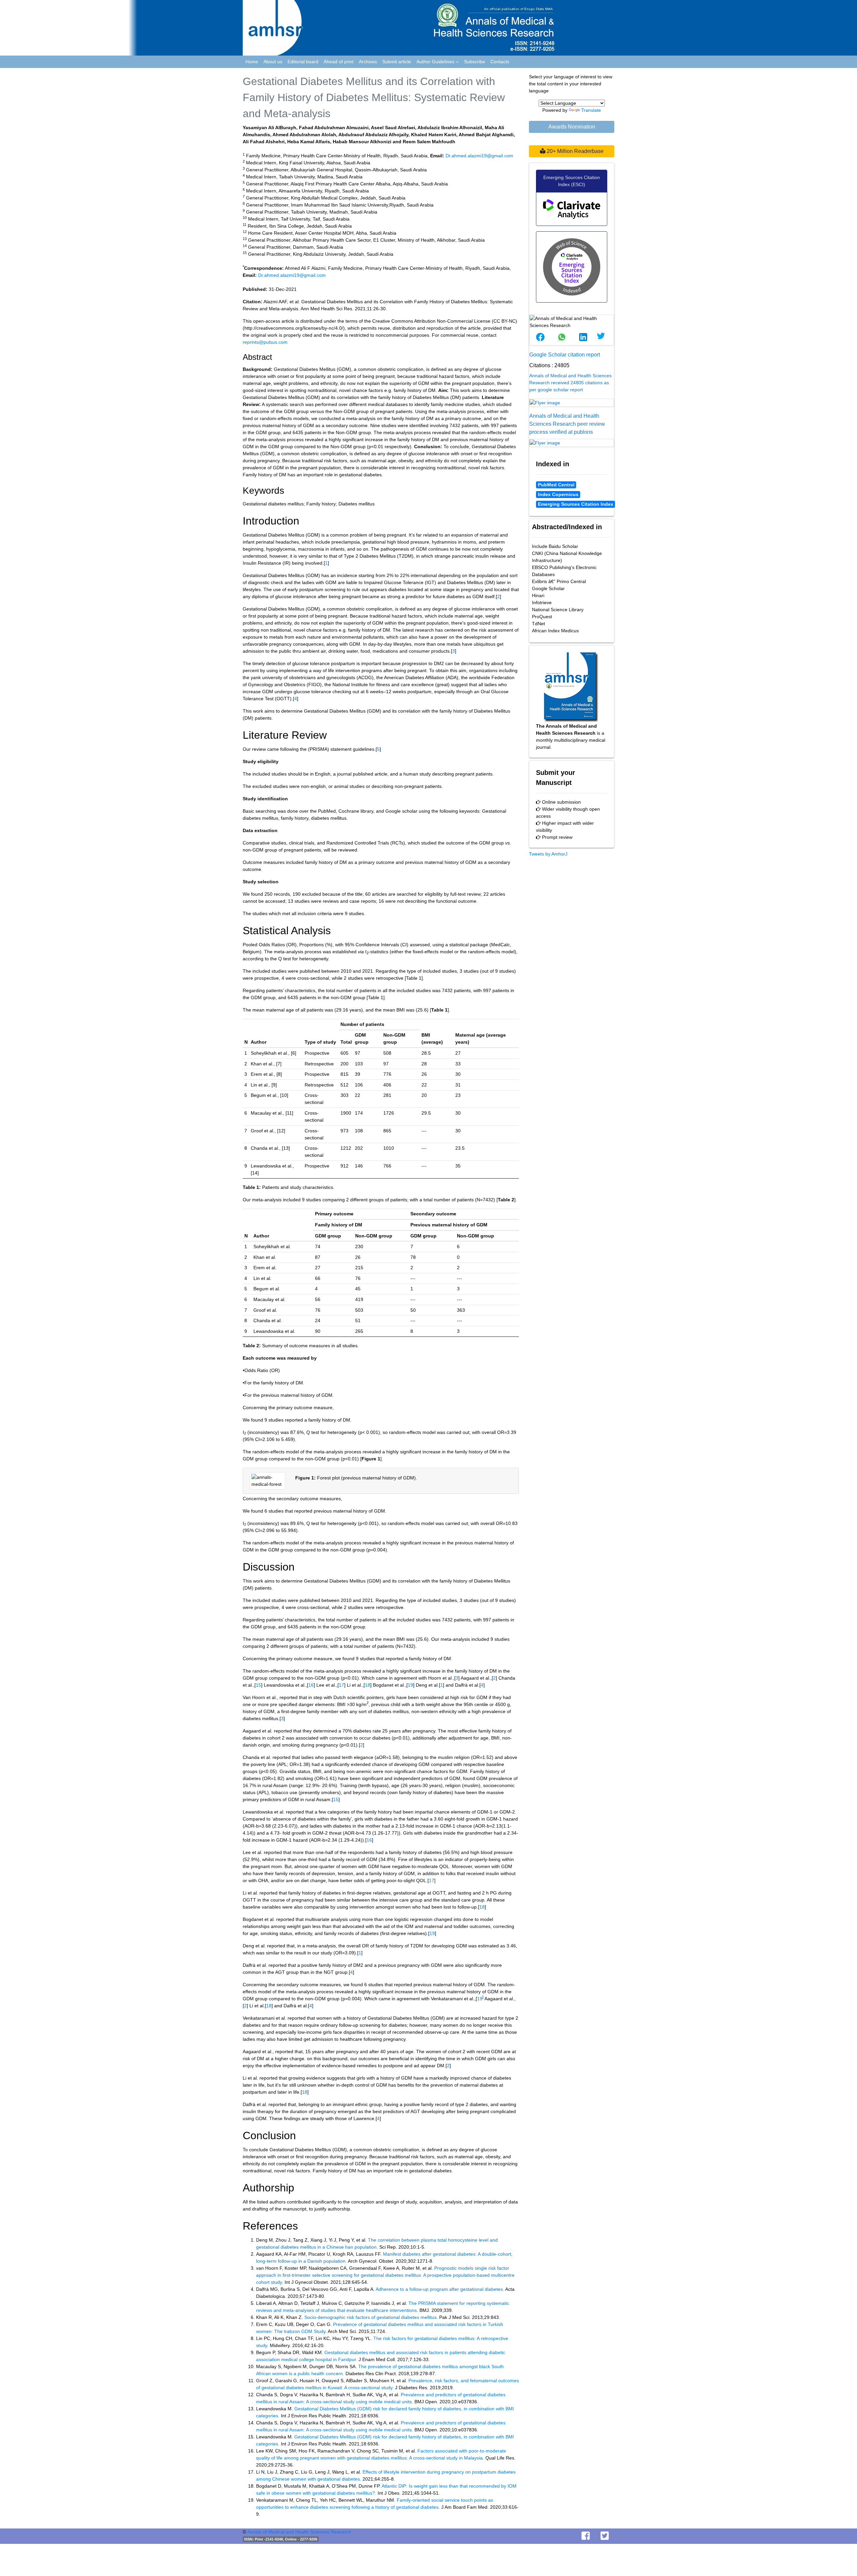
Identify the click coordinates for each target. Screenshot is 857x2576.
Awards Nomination (572, 127)
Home (252, 62)
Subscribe (475, 62)
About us (273, 62)
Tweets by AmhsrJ (548, 854)
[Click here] (572, 403)
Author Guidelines (436, 62)
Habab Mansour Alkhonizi (362, 142)
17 (341, 1685)
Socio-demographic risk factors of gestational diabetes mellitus (370, 2317)
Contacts (500, 62)
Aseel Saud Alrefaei (393, 128)
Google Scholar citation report (565, 355)
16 (311, 1685)
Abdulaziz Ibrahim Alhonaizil (450, 128)
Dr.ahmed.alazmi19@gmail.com (479, 156)
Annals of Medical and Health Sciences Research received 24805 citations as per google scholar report (570, 383)
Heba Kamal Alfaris (309, 142)
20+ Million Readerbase (574, 151)
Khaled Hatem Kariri (434, 135)
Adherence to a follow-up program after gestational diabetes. (440, 2289)
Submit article (397, 62)
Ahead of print (339, 62)
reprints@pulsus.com (265, 342)
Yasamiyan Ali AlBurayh (269, 128)
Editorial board (303, 62)
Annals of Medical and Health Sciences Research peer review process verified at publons (567, 424)
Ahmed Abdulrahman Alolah (304, 135)
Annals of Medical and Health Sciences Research (299, 2532)
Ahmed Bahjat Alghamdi (486, 135)
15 (258, 1685)
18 (368, 1685)
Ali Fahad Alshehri (264, 142)
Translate (591, 110)
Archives (368, 62)
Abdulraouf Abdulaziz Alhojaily (373, 135)
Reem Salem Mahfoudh (429, 142)
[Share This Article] (540, 337)
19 (410, 1685)
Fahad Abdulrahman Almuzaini (334, 128)
